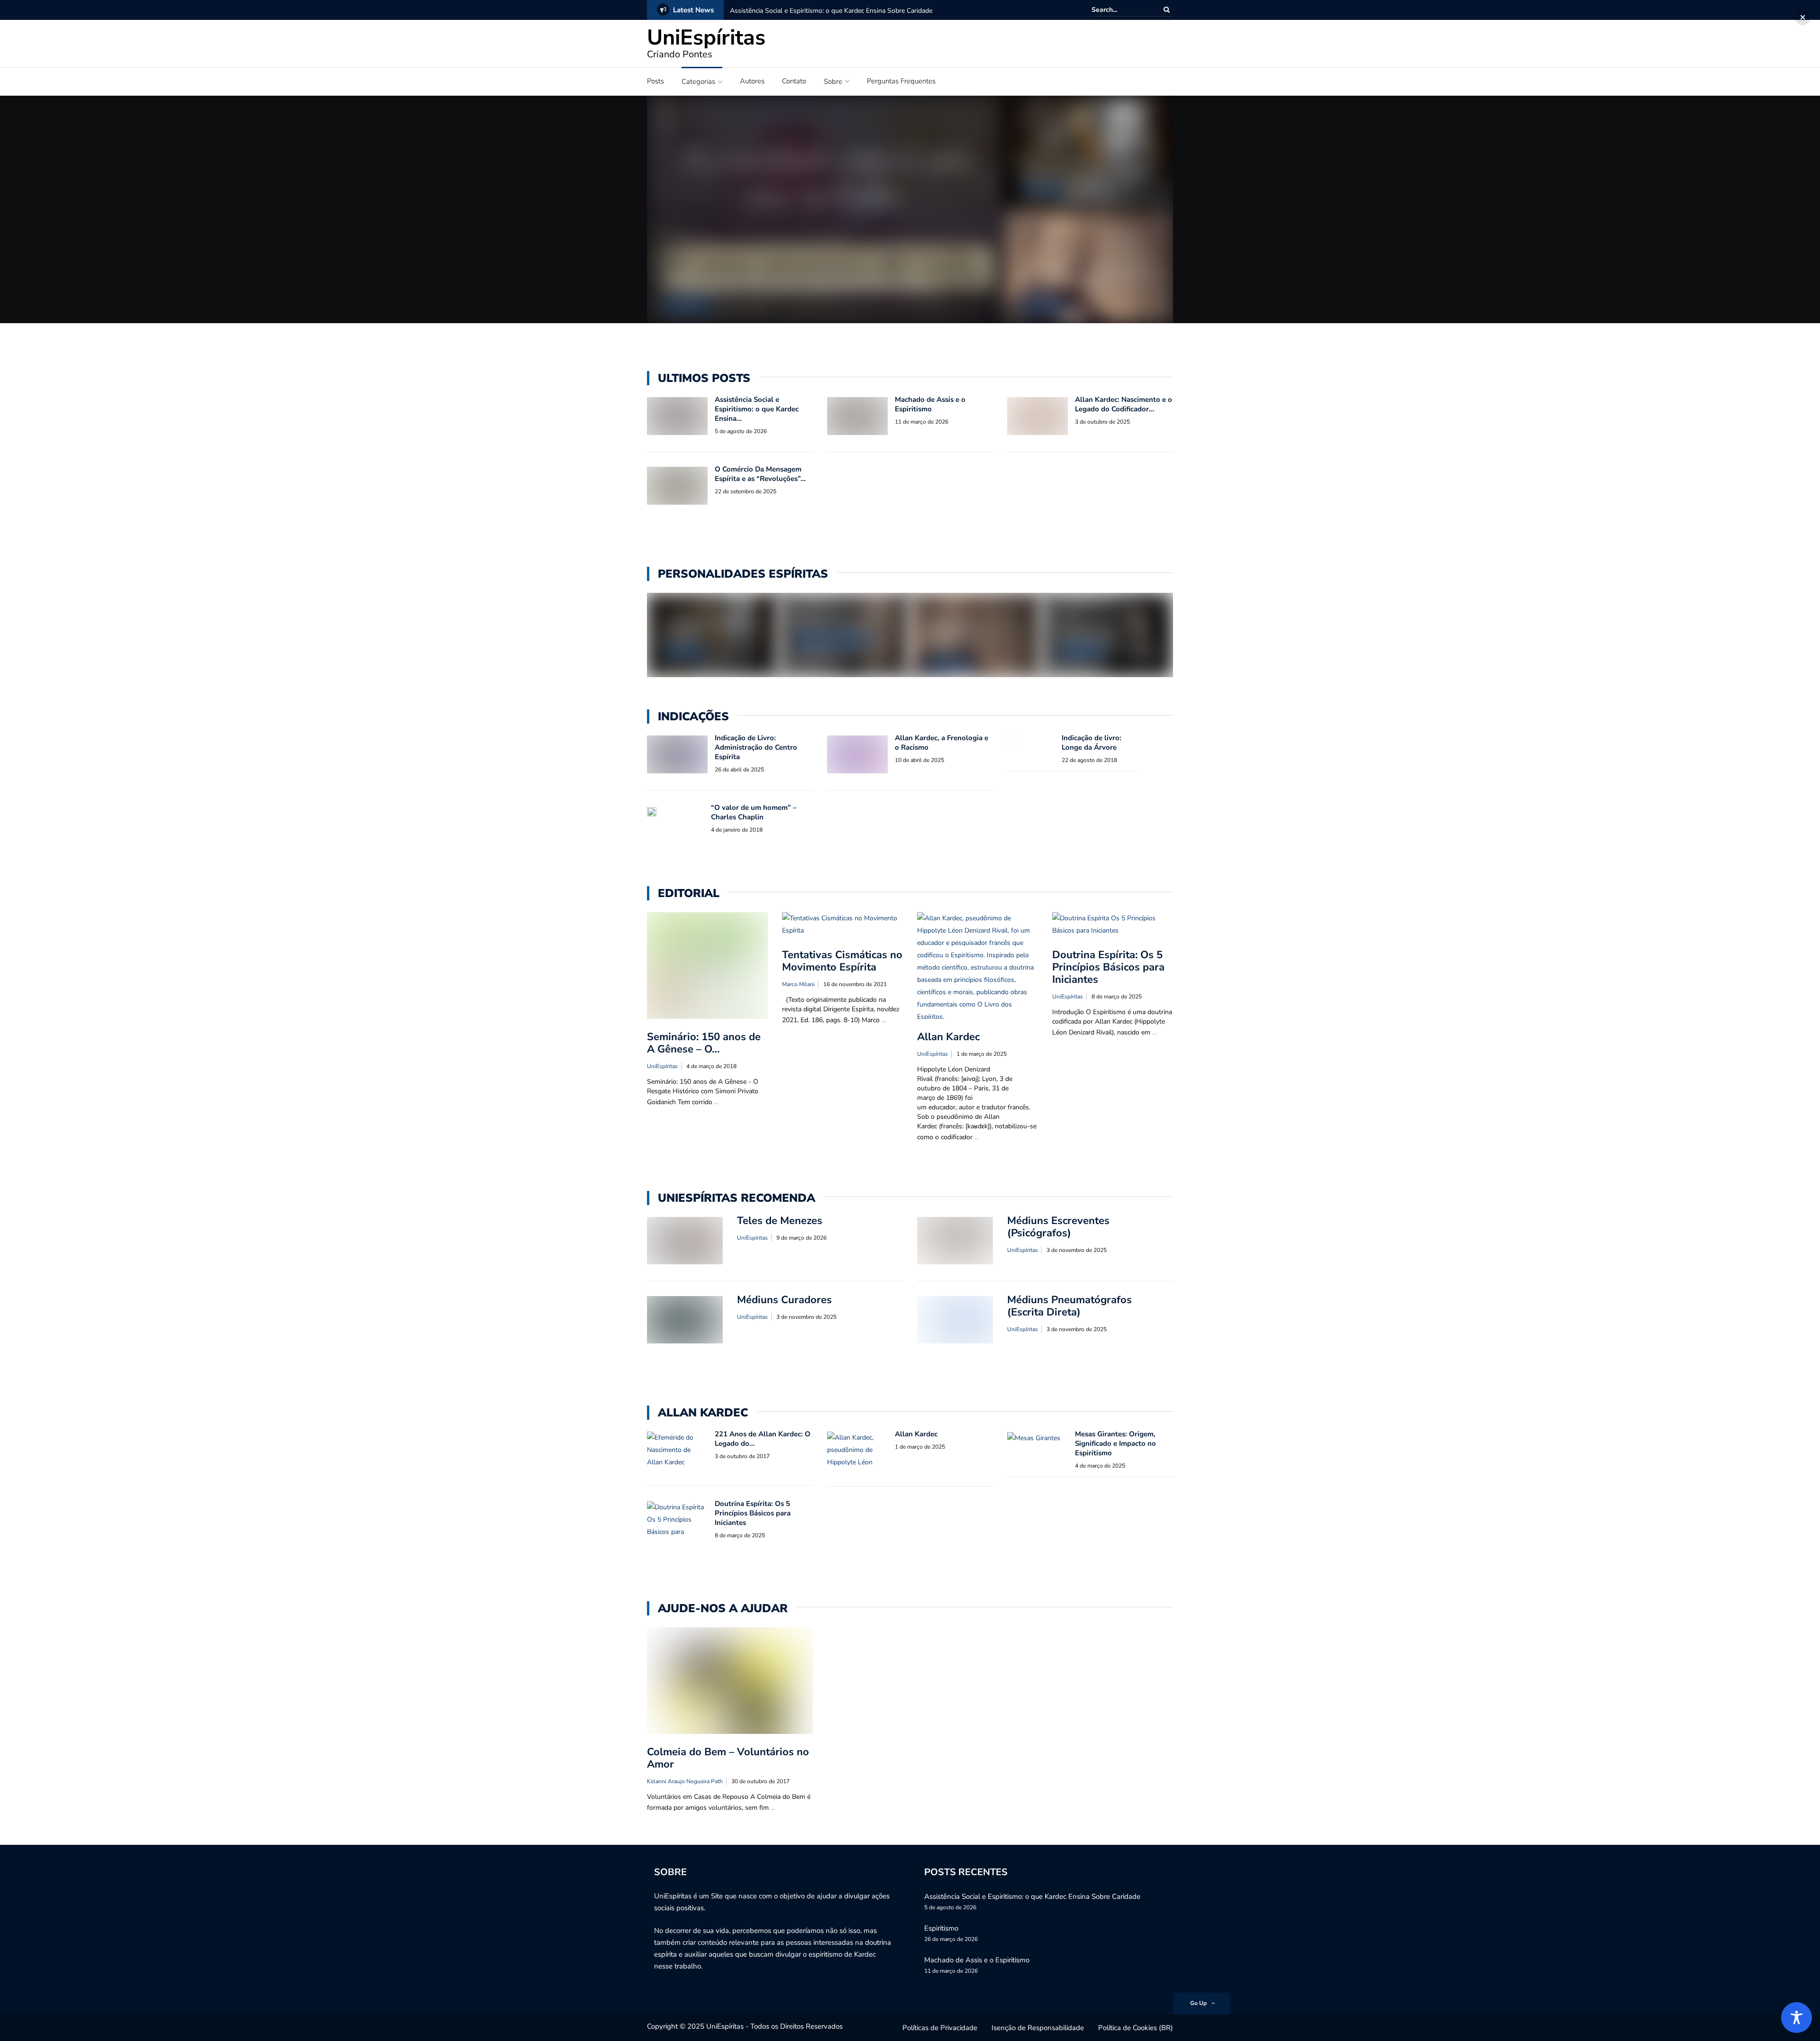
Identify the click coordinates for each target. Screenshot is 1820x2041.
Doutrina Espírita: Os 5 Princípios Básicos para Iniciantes (1108, 967)
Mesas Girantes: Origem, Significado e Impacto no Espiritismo (1115, 1443)
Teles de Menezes (831, 624)
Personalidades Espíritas (834, 640)
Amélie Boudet (1088, 635)
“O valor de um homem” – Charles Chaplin (754, 812)
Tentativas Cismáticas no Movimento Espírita (842, 961)
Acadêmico (1041, 191)
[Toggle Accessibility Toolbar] (1797, 2018)
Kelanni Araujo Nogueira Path (685, 1781)
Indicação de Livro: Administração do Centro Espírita (756, 747)
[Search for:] (1120, 10)
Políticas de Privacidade (940, 2028)
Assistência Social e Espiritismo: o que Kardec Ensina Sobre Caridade (831, 11)
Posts (655, 81)
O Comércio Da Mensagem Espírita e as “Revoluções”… (760, 474)
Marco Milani (798, 984)
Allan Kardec (686, 305)
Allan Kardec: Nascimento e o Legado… (957, 636)
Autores (752, 81)
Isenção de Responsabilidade (1038, 2028)
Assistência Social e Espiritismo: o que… (802, 286)
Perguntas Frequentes (901, 81)
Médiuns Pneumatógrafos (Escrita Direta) (1069, 1306)
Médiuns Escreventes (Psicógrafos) (1058, 1227)
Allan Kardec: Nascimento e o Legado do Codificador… (1124, 404)
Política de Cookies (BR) (1136, 2028)
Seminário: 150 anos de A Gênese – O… (704, 1043)
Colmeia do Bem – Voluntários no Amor (728, 1758)
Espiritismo (941, 1928)
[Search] (1167, 10)
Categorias (698, 82)
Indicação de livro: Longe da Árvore (1092, 743)
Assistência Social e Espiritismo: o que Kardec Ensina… (757, 409)
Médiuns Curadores (784, 1300)
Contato (794, 81)
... (716, 1102)
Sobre (833, 82)
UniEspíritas (706, 38)
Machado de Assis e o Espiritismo (1086, 174)
